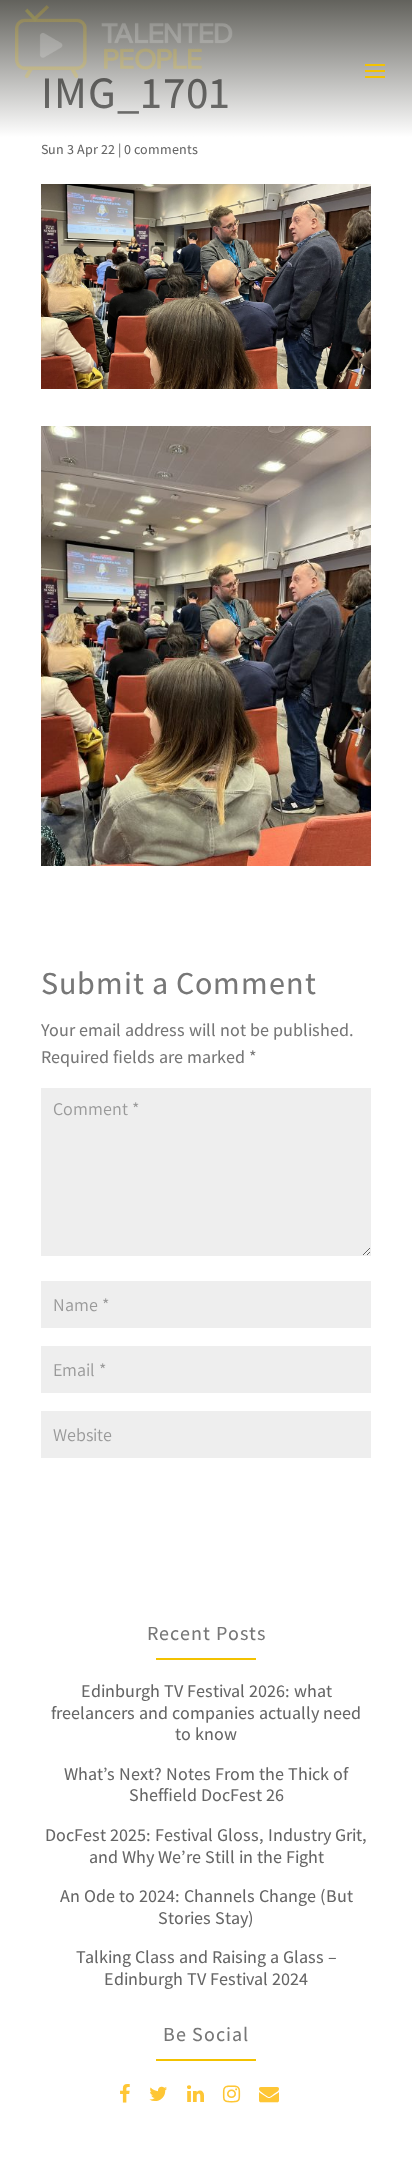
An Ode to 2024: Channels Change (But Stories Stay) (206, 1906)
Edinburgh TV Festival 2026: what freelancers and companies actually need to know (206, 1712)
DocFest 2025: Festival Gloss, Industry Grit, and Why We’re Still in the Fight (206, 1845)
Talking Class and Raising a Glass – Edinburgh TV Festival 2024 (206, 1967)
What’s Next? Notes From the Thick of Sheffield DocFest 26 (206, 1784)
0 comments (161, 149)
